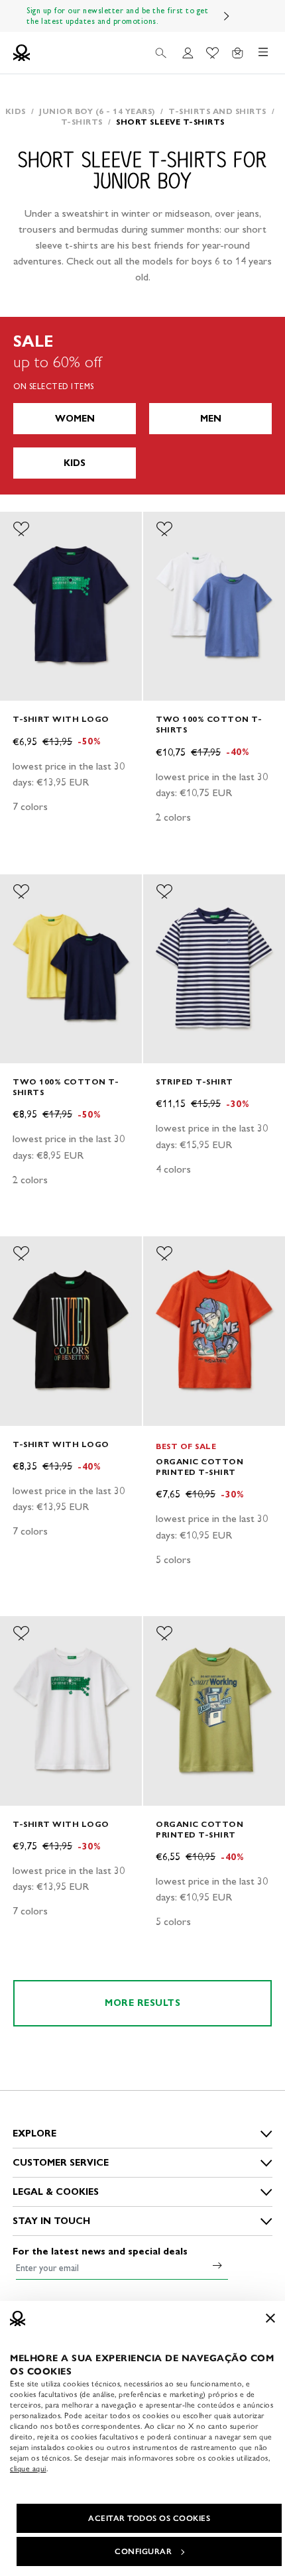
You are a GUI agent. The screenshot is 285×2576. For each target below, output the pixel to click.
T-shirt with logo (61, 719)
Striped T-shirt (195, 1082)
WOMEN (75, 419)
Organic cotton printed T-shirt (199, 1467)
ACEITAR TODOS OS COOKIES (149, 2518)
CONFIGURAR (143, 2551)
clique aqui (28, 2469)
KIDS (75, 463)
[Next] (227, 16)
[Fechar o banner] (270, 2318)
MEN (211, 419)
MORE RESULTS (142, 2003)
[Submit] (217, 2265)
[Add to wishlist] (21, 529)
